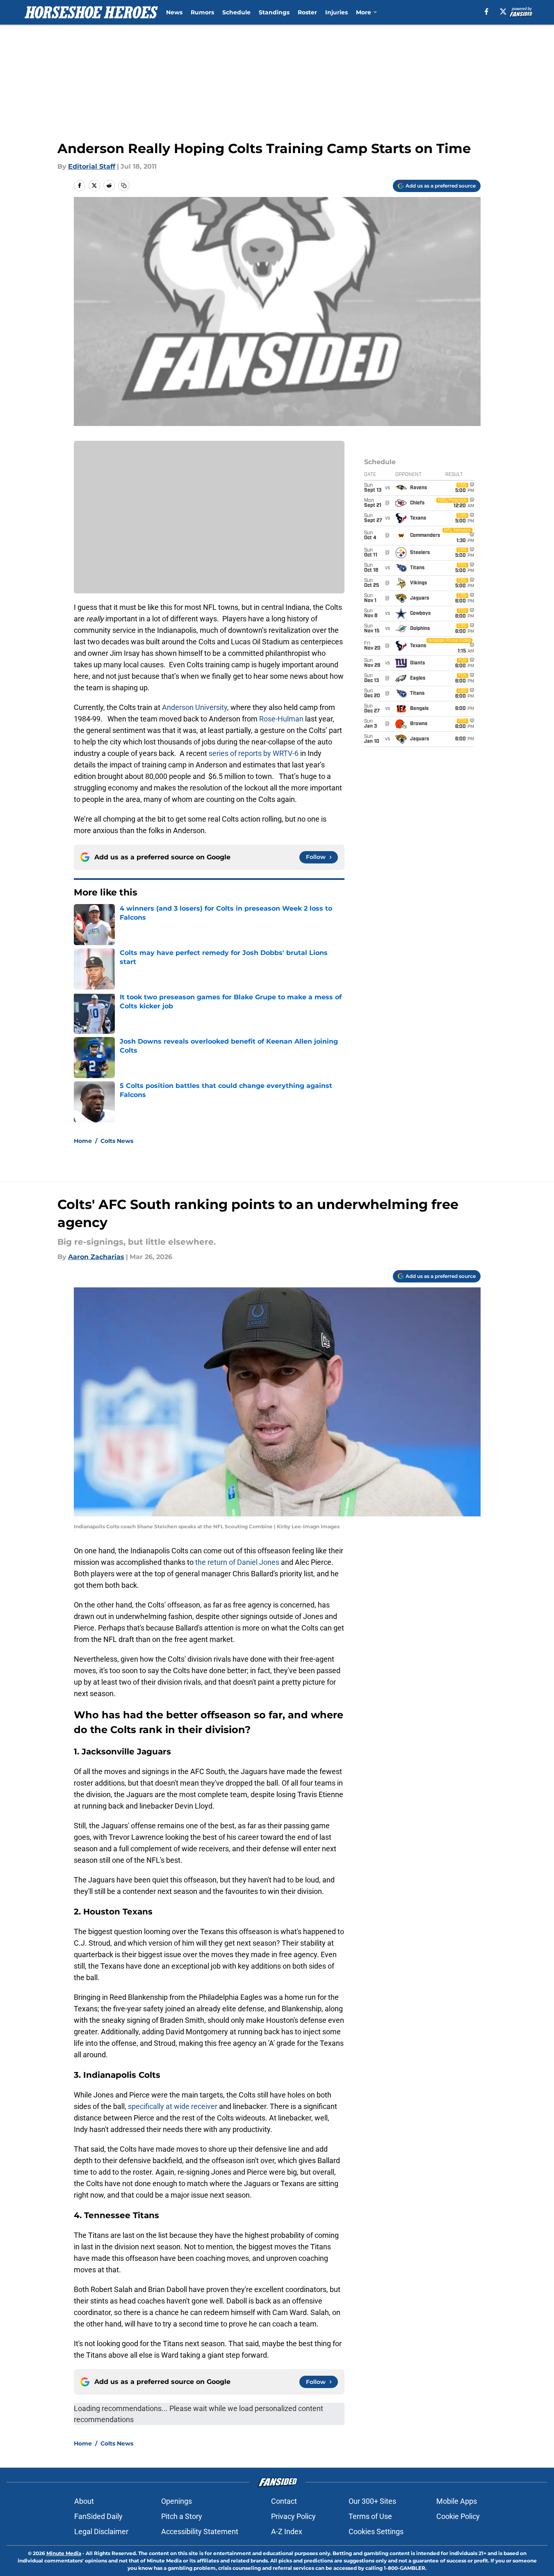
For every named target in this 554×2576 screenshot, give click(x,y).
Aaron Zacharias (96, 1257)
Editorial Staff (92, 166)
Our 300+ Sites (372, 2501)
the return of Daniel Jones (238, 1562)
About (84, 2501)
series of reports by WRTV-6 (254, 753)
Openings (177, 2501)
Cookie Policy (458, 2516)
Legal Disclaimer (101, 2531)
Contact (284, 2501)
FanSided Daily (98, 2516)
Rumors (202, 12)
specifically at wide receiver (173, 2106)
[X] (503, 11)
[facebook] (487, 11)
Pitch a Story (182, 2516)
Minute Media (64, 2553)
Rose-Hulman (281, 719)
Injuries (336, 12)
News (174, 12)
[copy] (124, 185)
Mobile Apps (457, 2501)
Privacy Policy (293, 2516)
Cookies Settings (376, 2531)
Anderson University (195, 707)
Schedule (236, 12)
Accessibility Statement (200, 2531)
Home (83, 1141)
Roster (307, 12)
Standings (274, 12)
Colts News (117, 1141)
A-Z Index (287, 2531)
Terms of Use (370, 2516)
